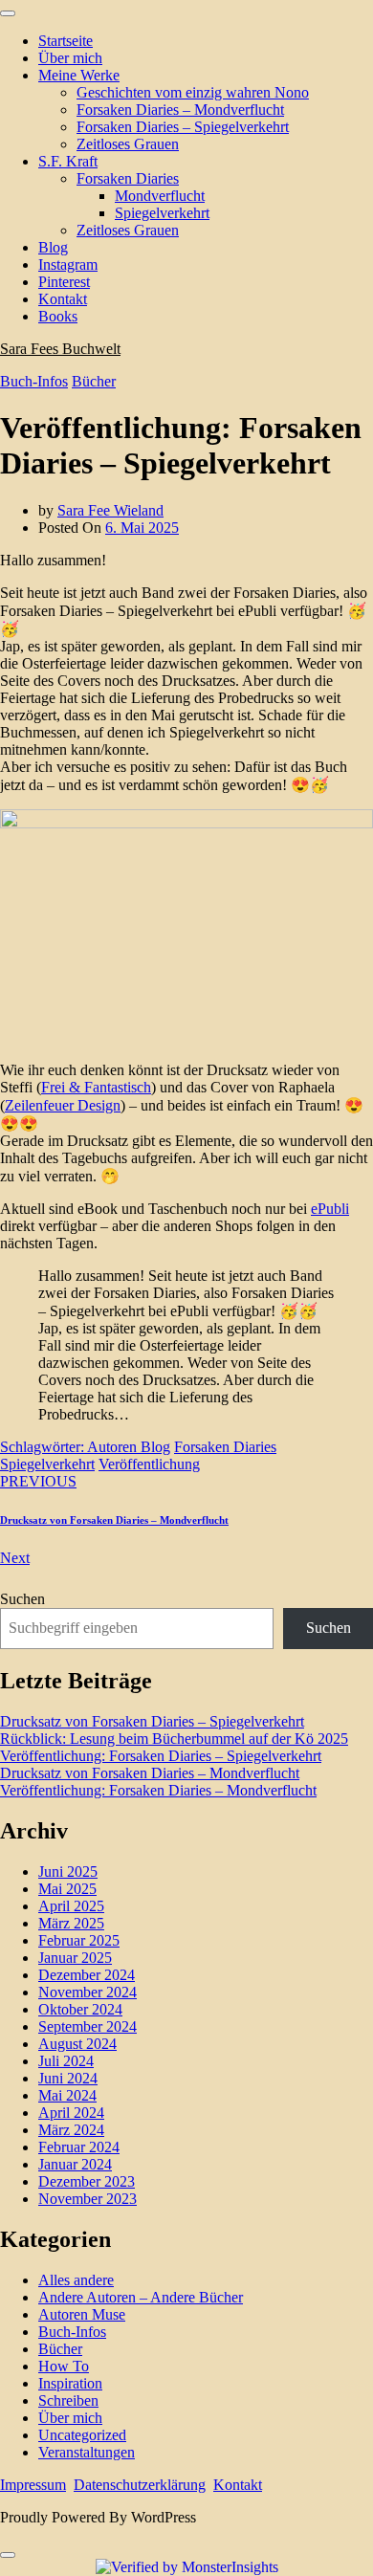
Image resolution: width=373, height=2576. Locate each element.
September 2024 (88, 2026)
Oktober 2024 (80, 2009)
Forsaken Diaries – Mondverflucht (180, 110)
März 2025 (71, 1923)
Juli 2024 (66, 2061)
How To (64, 2366)
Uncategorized (82, 2435)
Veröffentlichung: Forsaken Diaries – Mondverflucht (158, 1790)
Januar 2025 (75, 1958)
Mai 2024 (67, 2095)
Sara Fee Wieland (110, 510)
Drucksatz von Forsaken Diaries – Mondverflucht (114, 1520)
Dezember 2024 (87, 1975)
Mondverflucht (160, 196)
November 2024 (88, 1992)
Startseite (66, 41)
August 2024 (77, 2044)
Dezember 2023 (87, 2181)
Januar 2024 (75, 2164)
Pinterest (64, 282)
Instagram (68, 264)
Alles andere (76, 2280)
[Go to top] (8, 2555)
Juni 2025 (68, 1871)
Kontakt (63, 299)
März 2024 (71, 2130)
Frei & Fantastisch (96, 1087)
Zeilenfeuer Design (63, 1105)
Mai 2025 (67, 1889)
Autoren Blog (129, 1447)
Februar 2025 (79, 1940)
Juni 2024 (68, 2078)
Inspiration (70, 2383)
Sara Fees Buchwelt (60, 349)
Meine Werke (79, 75)
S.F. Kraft (68, 161)
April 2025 (71, 1906)
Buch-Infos (34, 381)
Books (58, 316)
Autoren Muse (82, 2314)
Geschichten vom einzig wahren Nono (193, 92)
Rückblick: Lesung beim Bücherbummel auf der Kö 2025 (174, 1739)
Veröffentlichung (149, 1464)
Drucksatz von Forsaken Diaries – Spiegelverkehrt (152, 1721)
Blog (53, 247)
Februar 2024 (79, 2147)
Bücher (94, 381)
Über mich (70, 58)
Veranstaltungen (87, 2452)
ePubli (330, 1209)
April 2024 (71, 2113)
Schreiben (68, 2400)
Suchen (22, 1599)
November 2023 (88, 2199)
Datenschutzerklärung (140, 2485)
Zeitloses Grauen (128, 144)
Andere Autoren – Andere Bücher (141, 2297)
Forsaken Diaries (128, 178)
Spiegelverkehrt (162, 213)
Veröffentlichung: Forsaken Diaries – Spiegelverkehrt (161, 1756)
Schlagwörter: (44, 1447)
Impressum (33, 2485)
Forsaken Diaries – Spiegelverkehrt (183, 127)
